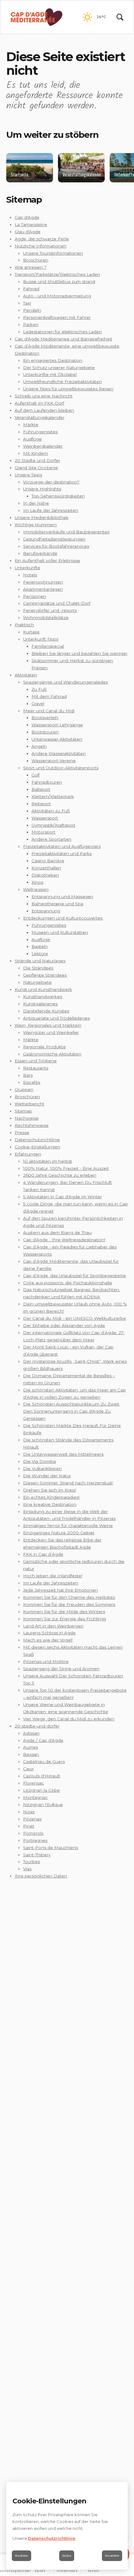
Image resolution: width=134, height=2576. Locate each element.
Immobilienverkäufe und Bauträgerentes (66, 532)
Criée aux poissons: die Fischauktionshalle (68, 1283)
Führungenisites (40, 432)
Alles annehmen (112, 2556)
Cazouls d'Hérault (42, 1776)
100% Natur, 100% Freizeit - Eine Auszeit (66, 1168)
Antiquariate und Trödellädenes (56, 1018)
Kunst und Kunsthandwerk (43, 989)
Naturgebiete (37, 982)
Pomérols (33, 1833)
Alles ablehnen (22, 2556)
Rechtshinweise (32, 1125)
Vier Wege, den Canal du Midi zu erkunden (69, 1719)
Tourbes (31, 1862)
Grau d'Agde (28, 232)
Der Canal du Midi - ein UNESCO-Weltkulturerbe (74, 1318)
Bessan (31, 1754)
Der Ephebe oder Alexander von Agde (64, 1325)
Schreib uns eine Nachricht (44, 396)
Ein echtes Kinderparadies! (51, 1497)
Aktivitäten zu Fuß (51, 811)
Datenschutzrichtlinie (37, 1140)
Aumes (31, 1747)
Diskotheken (45, 875)
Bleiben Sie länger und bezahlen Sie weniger (79, 653)
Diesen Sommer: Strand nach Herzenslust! (68, 1483)
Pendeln (32, 310)
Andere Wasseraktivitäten (59, 753)
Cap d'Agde (27, 217)
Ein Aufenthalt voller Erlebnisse (47, 560)
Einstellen (67, 2556)
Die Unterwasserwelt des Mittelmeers (63, 1454)
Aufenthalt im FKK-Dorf (39, 403)
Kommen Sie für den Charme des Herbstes (69, 1597)
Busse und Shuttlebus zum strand (59, 281)
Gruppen (24, 1089)
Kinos (37, 882)
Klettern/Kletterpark (53, 796)
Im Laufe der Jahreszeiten (51, 510)
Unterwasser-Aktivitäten (57, 739)
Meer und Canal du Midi (49, 711)
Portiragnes (35, 1840)
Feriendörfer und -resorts (50, 610)
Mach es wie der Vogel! (48, 1640)
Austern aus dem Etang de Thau (57, 1233)
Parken (31, 324)
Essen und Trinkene (36, 1061)
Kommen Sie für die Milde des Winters (64, 1612)
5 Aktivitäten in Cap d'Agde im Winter (62, 1197)
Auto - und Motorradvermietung (57, 296)
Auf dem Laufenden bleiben (44, 410)
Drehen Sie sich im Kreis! (50, 1490)
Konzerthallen (46, 868)
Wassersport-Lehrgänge (57, 725)
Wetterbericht (29, 1104)
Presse (22, 1132)
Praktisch (24, 625)
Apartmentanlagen (43, 589)
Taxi (27, 303)
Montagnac (35, 1797)
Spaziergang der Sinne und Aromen (61, 1669)
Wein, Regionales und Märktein (48, 1025)
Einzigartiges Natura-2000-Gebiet (59, 1533)
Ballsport (41, 789)
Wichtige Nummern (36, 525)
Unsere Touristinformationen (53, 253)
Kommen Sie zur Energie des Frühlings (65, 1619)
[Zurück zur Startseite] (37, 17)
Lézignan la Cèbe (41, 1790)
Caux (28, 1769)
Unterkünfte (27, 568)
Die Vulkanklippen (42, 1468)
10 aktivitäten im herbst (48, 1161)
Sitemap (23, 1111)
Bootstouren (45, 732)
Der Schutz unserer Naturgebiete (59, 368)
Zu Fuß (39, 689)
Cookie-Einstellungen (37, 1147)
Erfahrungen (28, 1154)
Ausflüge (32, 439)
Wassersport (45, 818)
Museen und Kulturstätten (60, 932)
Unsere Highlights (42, 489)
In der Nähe (36, 503)
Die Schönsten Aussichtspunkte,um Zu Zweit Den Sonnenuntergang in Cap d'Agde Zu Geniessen (71, 1411)
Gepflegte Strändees (45, 975)
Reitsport (41, 804)
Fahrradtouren (47, 782)
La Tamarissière (31, 224)
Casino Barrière (48, 861)
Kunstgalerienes (40, 1004)
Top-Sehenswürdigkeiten (58, 496)
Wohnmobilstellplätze (46, 618)
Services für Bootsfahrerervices (56, 546)
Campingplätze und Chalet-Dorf (57, 603)
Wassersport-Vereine (54, 761)
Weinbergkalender (43, 446)
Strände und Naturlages (40, 961)
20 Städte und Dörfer (37, 460)
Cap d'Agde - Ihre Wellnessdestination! (64, 1240)
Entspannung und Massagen (62, 896)
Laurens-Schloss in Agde (49, 1633)
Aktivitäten (26, 675)
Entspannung (46, 911)
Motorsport (43, 832)
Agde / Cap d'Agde (43, 1740)
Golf (36, 775)
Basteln (40, 946)
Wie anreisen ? (31, 267)
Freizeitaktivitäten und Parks (62, 853)
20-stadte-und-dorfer (37, 1726)
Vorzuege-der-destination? (51, 482)
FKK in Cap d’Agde (43, 1554)
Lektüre (40, 954)
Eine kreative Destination (50, 1504)
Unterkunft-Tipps (41, 639)
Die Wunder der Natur (47, 1476)
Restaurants (36, 1068)
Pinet (29, 1826)
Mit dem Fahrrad (49, 696)
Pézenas (32, 1819)
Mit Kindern (36, 453)
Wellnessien (36, 889)
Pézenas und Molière (46, 1661)
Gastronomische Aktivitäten (52, 1054)
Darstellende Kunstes (46, 1011)
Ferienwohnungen (43, 582)
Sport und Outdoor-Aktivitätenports (61, 768)
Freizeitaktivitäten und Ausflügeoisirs (62, 846)
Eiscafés (32, 1082)
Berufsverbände (40, 553)
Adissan (31, 1733)
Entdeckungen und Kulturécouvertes (63, 918)
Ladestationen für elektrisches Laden (62, 332)
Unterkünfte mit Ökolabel (50, 374)
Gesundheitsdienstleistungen (54, 539)
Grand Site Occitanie (36, 468)
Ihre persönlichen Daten (41, 1876)
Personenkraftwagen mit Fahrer (57, 317)
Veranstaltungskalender (40, 417)
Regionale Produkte (44, 1047)
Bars (28, 1075)
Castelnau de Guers (44, 1761)
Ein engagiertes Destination (53, 360)
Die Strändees (38, 968)
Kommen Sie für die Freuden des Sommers (69, 1604)
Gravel (38, 704)
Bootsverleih (45, 718)
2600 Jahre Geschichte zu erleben (60, 1175)
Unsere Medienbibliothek (42, 517)
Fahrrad (31, 289)
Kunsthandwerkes (43, 997)
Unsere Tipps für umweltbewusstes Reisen (68, 389)
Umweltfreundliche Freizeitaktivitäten (62, 382)
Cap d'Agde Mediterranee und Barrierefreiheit (63, 339)
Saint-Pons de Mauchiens (50, 1848)
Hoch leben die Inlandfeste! (53, 1576)
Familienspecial (48, 646)
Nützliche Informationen (41, 246)
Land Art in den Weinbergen (53, 1626)
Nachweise (27, 1118)
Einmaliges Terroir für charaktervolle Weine (68, 1526)
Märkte (31, 425)
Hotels (30, 575)
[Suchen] (120, 17)
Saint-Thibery (37, 1855)
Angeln (39, 746)
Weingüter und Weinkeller (51, 1032)
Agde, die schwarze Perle (42, 239)
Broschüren (36, 260)
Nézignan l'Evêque (43, 1805)
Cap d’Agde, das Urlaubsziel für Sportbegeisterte (74, 1276)
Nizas (29, 1812)
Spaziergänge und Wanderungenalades (65, 682)
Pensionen (35, 596)
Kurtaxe (31, 632)
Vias (27, 1869)
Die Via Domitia (39, 1461)
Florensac (33, 1783)
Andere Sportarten (51, 839)
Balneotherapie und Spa (57, 904)
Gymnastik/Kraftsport (53, 825)
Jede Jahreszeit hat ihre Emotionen (60, 1590)
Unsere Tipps (28, 475)
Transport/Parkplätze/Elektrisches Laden (57, 274)
